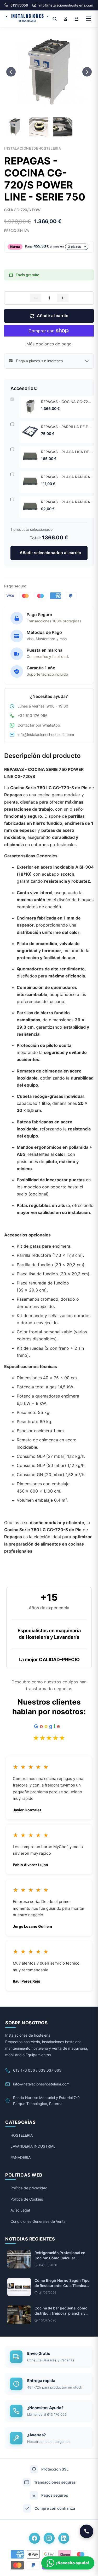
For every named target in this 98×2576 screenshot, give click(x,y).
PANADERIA (21, 2157)
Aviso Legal (20, 2210)
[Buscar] (55, 19)
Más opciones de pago (49, 344)
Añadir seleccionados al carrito (50, 553)
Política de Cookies (27, 2199)
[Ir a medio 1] (44, 107)
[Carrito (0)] (77, 19)
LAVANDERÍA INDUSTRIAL (33, 2146)
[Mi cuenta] (66, 19)
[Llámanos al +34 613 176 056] (87, 2531)
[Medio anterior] (11, 72)
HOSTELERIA (22, 2135)
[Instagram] (49, 2538)
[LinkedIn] (64, 2538)
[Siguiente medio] (87, 72)
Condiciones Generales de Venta (38, 2221)
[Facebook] (34, 2538)
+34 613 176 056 (33, 715)
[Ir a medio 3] (54, 107)
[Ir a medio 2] (49, 107)
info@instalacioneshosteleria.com (46, 735)
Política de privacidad (29, 2188)
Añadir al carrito (53, 316)
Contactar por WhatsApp (39, 725)
